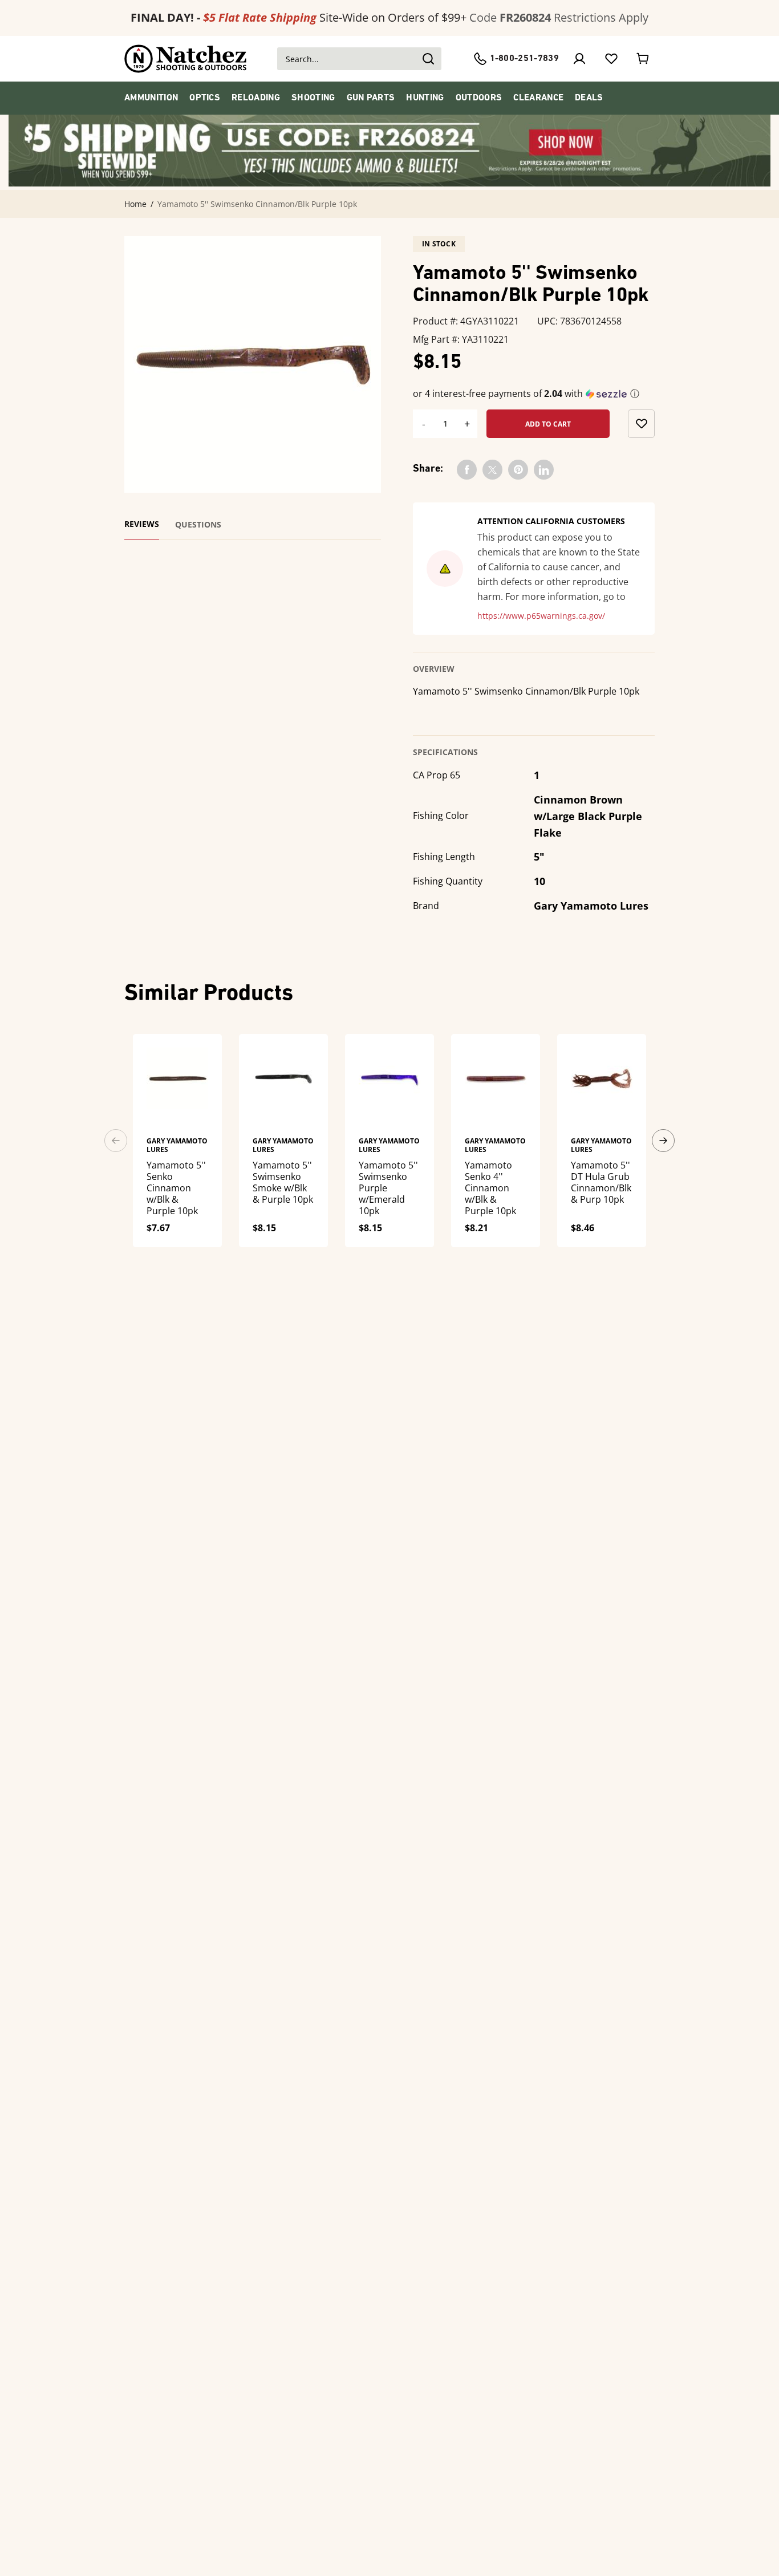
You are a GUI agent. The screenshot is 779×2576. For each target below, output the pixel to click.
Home (135, 204)
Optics (205, 98)
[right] (663, 1141)
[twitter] (492, 470)
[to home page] (186, 59)
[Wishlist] (611, 59)
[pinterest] (518, 470)
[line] (544, 470)
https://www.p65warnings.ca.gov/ (541, 616)
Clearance (538, 98)
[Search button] (428, 59)
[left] (116, 1141)
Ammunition (151, 98)
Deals (589, 98)
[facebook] (467, 470)
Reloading (256, 98)
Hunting (425, 98)
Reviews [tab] (142, 524)
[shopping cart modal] (643, 59)
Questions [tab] (198, 525)
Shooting (313, 98)
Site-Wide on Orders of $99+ (299, 17)
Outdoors (479, 98)
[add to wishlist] (641, 424)
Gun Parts (371, 98)
